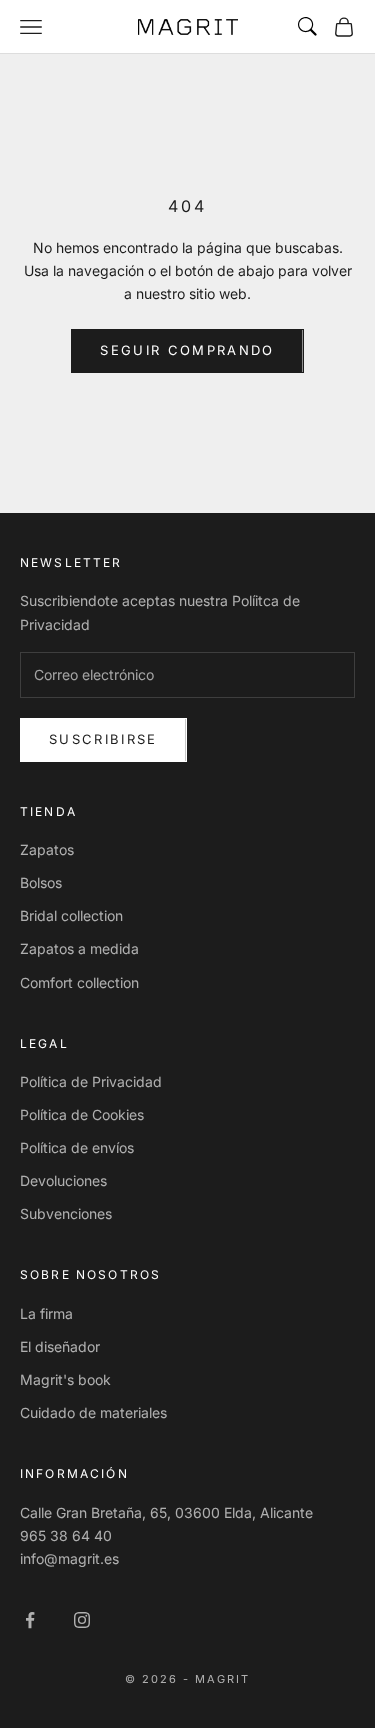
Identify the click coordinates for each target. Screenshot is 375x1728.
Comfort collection (79, 982)
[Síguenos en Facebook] (30, 1620)
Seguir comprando (187, 350)
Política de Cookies (82, 1114)
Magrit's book (65, 1379)
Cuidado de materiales (93, 1412)
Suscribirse (103, 739)
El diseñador (60, 1346)
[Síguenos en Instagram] (82, 1620)
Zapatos (47, 849)
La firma (46, 1313)
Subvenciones (66, 1213)
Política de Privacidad (91, 1081)
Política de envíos (77, 1147)
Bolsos (41, 882)
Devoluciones (63, 1180)
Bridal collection (71, 915)
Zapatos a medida (79, 948)
